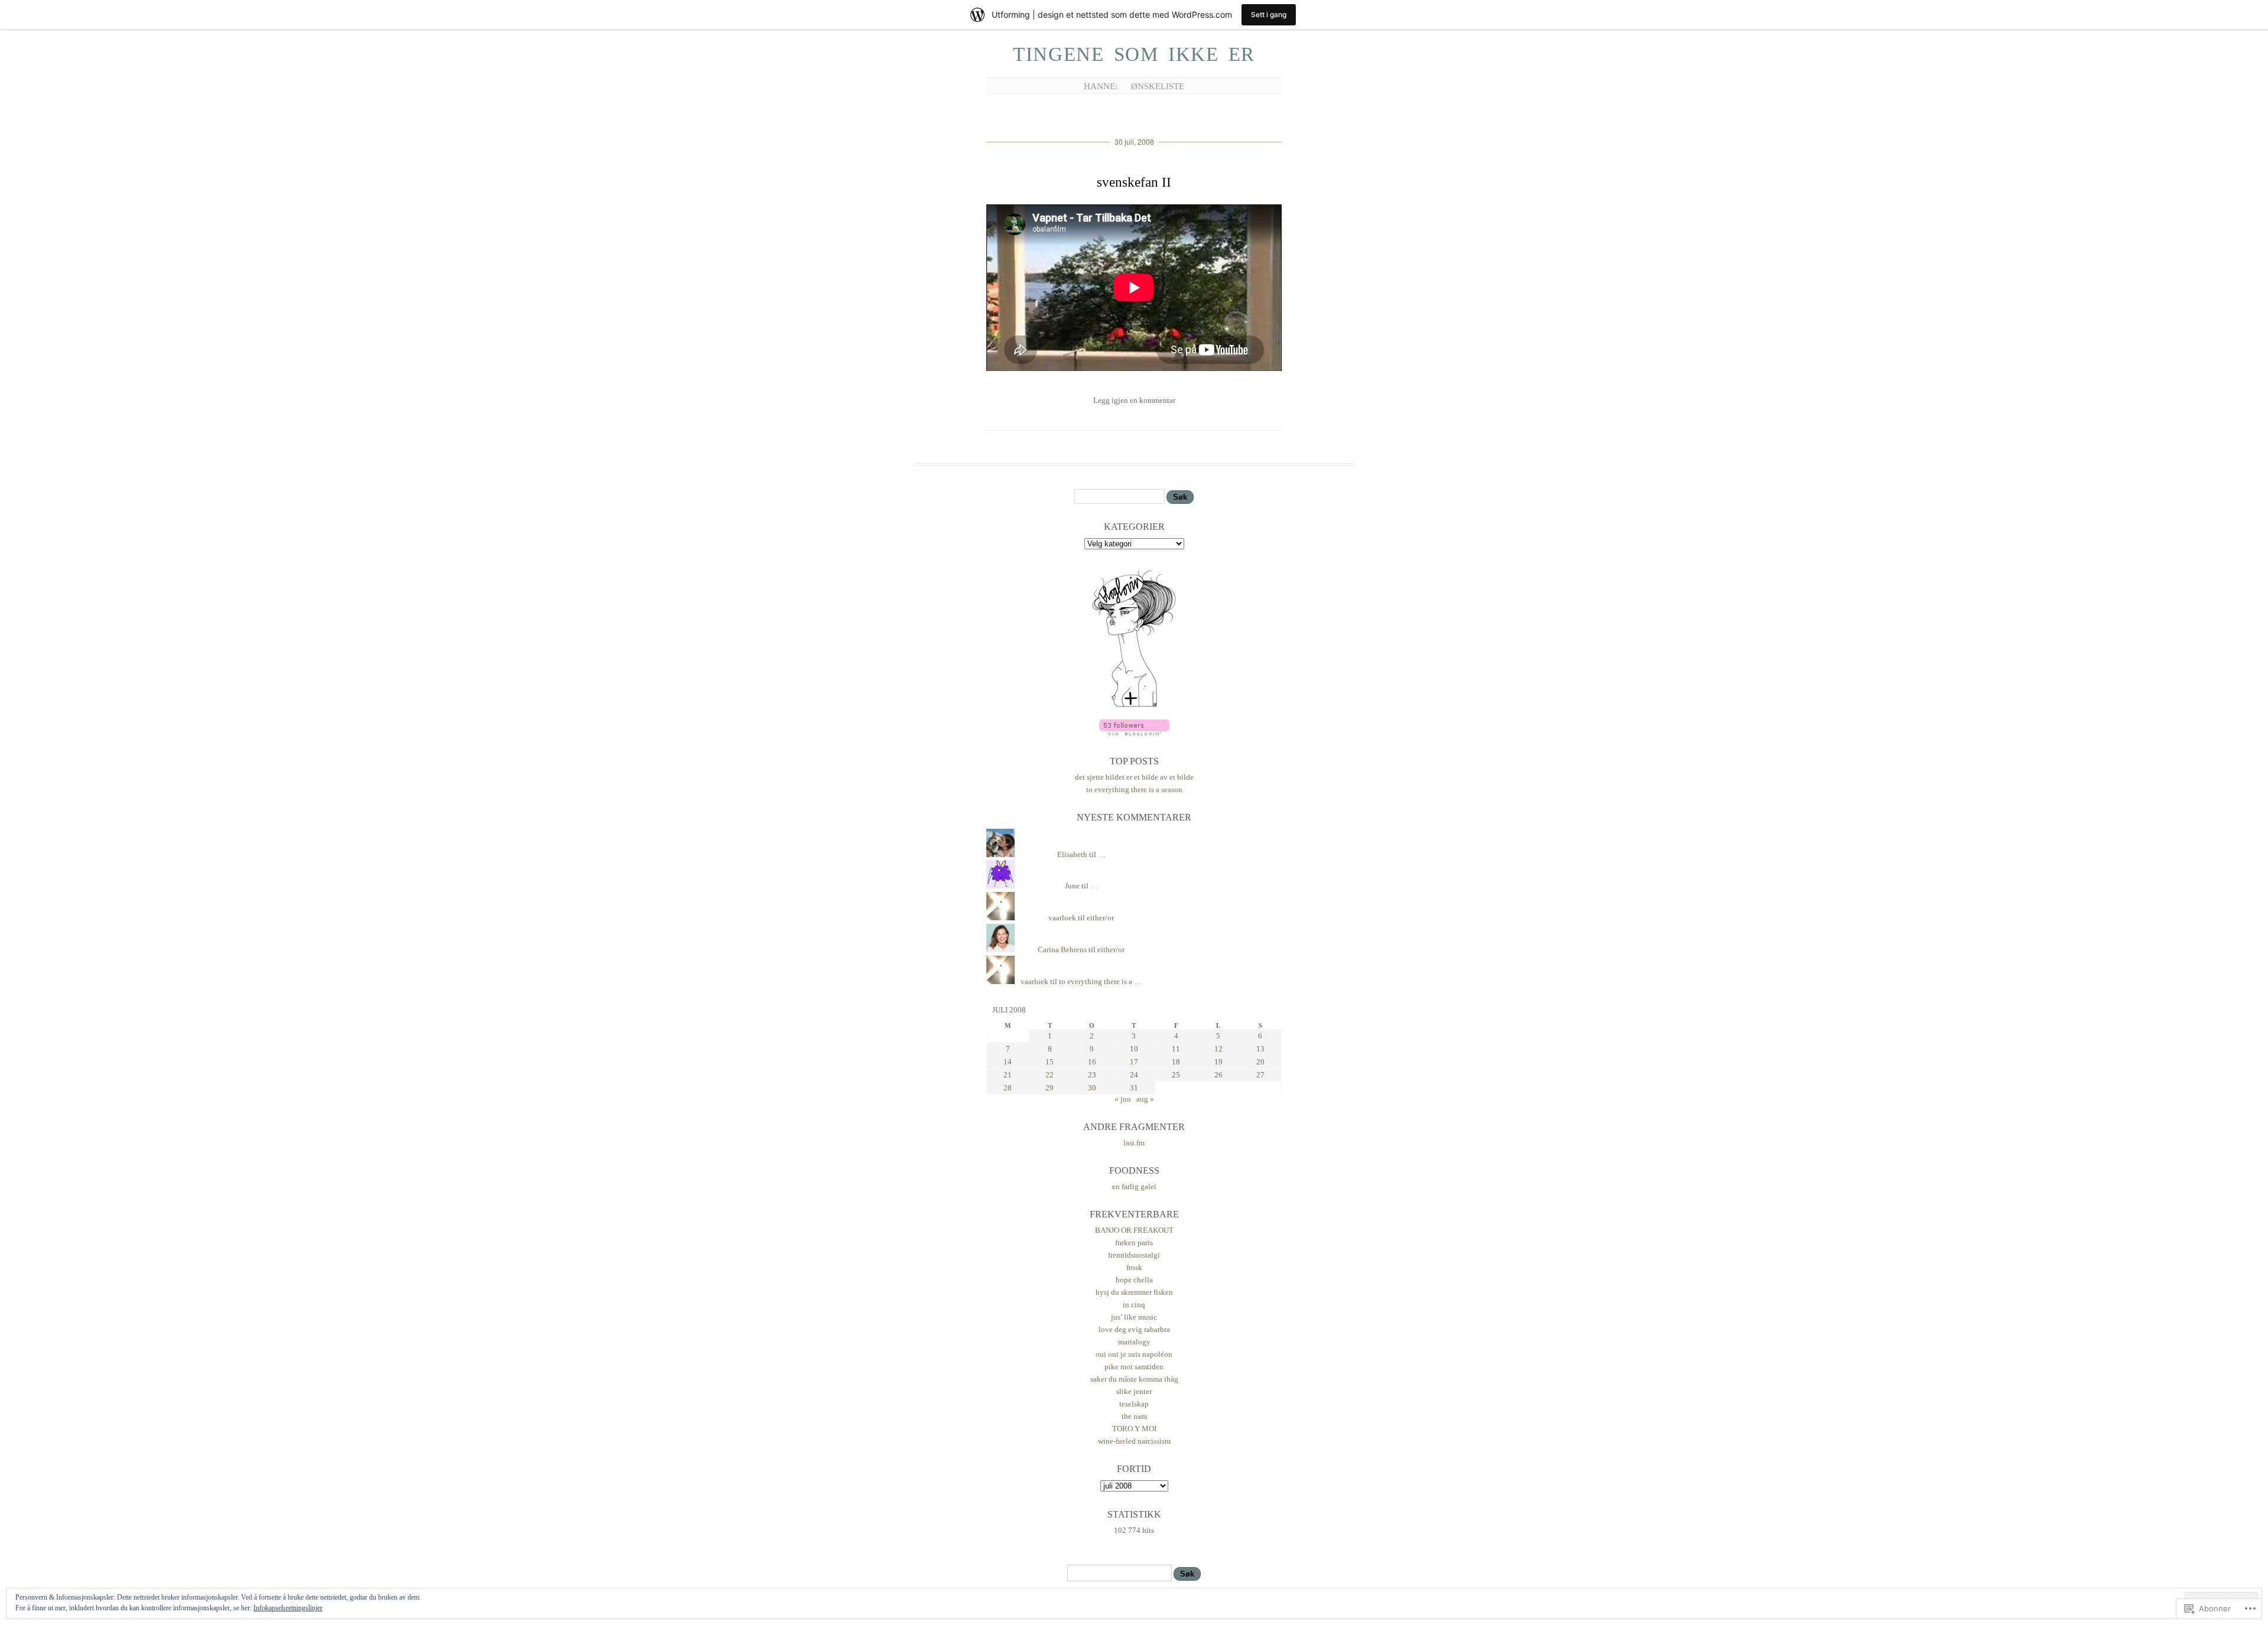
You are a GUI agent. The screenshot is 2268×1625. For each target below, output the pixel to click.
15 (1050, 1062)
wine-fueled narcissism (1134, 1441)
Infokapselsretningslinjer (288, 1608)
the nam (1134, 1416)
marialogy (1134, 1342)
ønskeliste (1158, 86)
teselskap (1134, 1404)
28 (1008, 1088)
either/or (1100, 918)
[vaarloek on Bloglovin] (1134, 733)
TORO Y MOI (1134, 1429)
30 (1092, 1088)
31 (1134, 1088)
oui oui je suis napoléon (1134, 1354)
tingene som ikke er (1134, 54)
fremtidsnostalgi (1134, 1255)
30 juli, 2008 (1134, 141)
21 (1008, 1075)
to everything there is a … (1100, 981)
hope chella (1134, 1280)
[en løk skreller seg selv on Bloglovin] (1134, 706)
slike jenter (1134, 1391)
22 (1050, 1075)
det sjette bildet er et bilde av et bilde (1134, 777)
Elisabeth (1072, 854)
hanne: (1101, 86)
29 (1050, 1088)
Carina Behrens (1062, 950)
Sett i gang (1269, 14)
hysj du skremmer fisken (1134, 1292)
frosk (1134, 1267)
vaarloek (1062, 918)
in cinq (1134, 1305)
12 (1218, 1049)
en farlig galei (1134, 1186)
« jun (1123, 1099)
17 (1134, 1062)
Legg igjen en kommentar (1134, 400)
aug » (1145, 1099)
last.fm (1134, 1143)
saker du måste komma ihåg (1134, 1379)
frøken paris (1134, 1243)
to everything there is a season (1134, 789)
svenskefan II (1134, 182)
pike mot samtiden (1134, 1367)
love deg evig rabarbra (1134, 1329)
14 (1008, 1062)
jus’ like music (1134, 1317)
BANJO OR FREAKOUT (1134, 1230)
